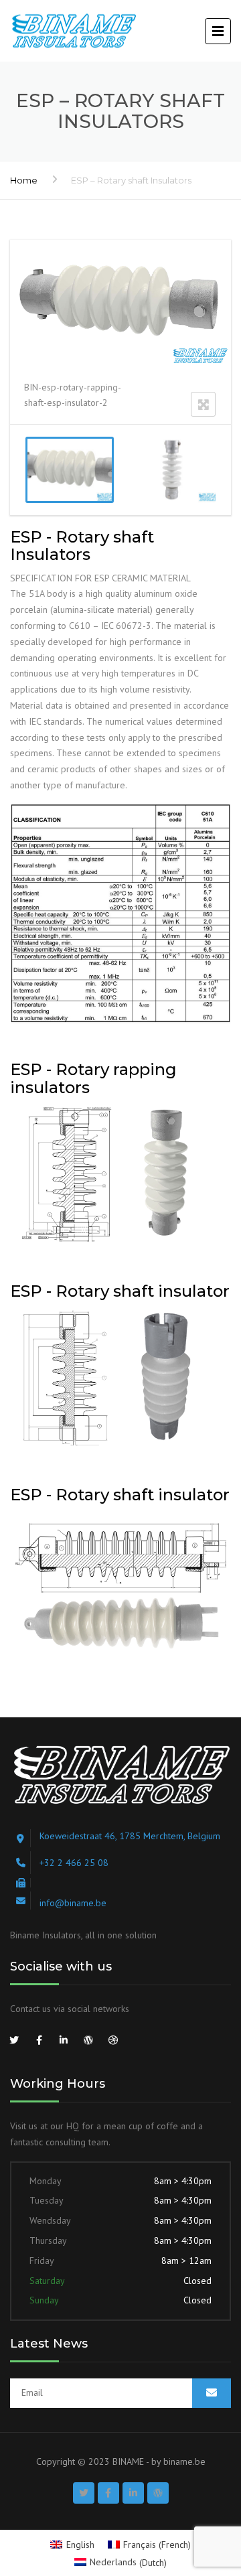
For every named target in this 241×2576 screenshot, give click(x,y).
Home (24, 180)
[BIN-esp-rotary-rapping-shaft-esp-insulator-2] (70, 470)
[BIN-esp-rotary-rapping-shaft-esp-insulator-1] (172, 470)
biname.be (184, 2461)
